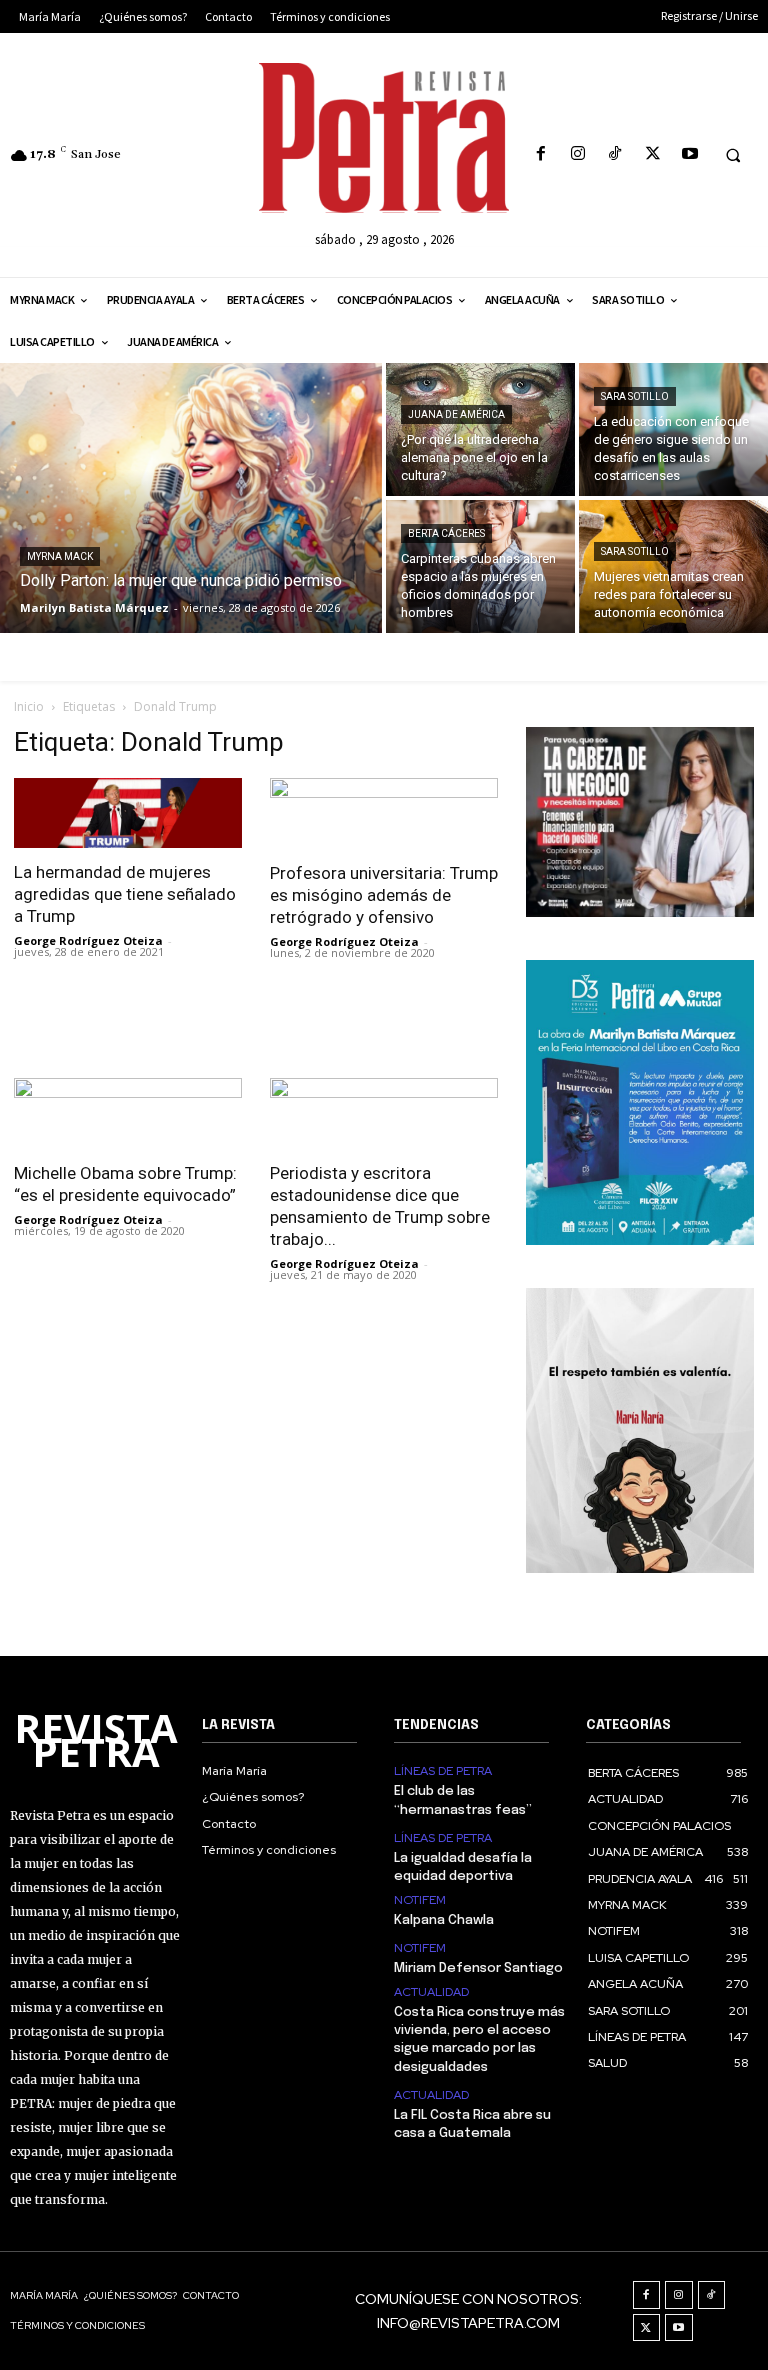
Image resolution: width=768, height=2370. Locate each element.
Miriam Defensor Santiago (478, 1968)
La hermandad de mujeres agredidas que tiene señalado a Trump (125, 894)
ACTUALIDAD (431, 1992)
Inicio (29, 706)
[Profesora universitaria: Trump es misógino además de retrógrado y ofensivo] (384, 813)
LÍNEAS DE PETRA (443, 1771)
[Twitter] (652, 154)
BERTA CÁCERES (446, 533)
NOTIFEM (420, 1900)
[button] (733, 155)
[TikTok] (615, 154)
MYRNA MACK (60, 556)
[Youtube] (689, 154)
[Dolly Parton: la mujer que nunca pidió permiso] (191, 498)
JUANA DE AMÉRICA (456, 414)
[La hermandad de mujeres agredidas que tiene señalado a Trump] (128, 813)
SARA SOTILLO (635, 396)
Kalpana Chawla (444, 1920)
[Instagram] (578, 154)
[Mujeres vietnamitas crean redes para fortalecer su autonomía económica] (673, 566)
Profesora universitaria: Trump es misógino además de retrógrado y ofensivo (384, 895)
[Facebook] (540, 154)
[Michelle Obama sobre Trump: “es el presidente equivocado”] (128, 1113)
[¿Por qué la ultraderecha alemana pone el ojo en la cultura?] (480, 429)
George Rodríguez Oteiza (88, 940)
